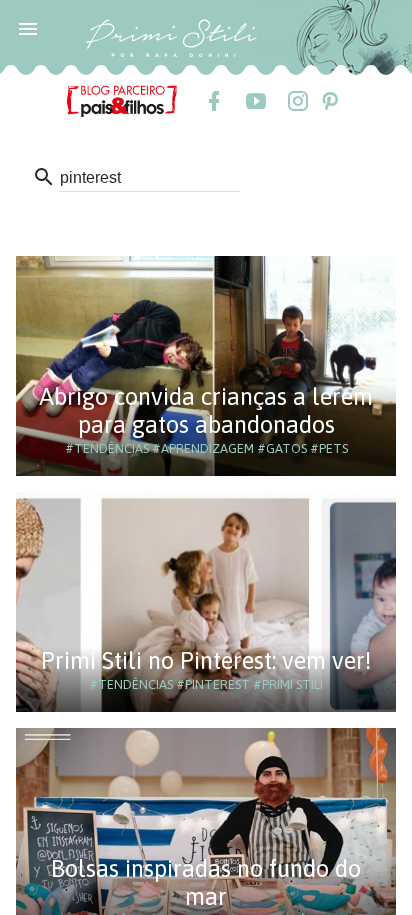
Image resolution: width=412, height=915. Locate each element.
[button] (28, 28)
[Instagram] (297, 101)
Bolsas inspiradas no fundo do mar (206, 882)
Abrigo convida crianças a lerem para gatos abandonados (206, 410)
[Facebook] (213, 101)
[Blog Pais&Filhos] (122, 100)
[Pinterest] (329, 101)
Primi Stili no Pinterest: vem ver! (206, 660)
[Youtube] (255, 101)
